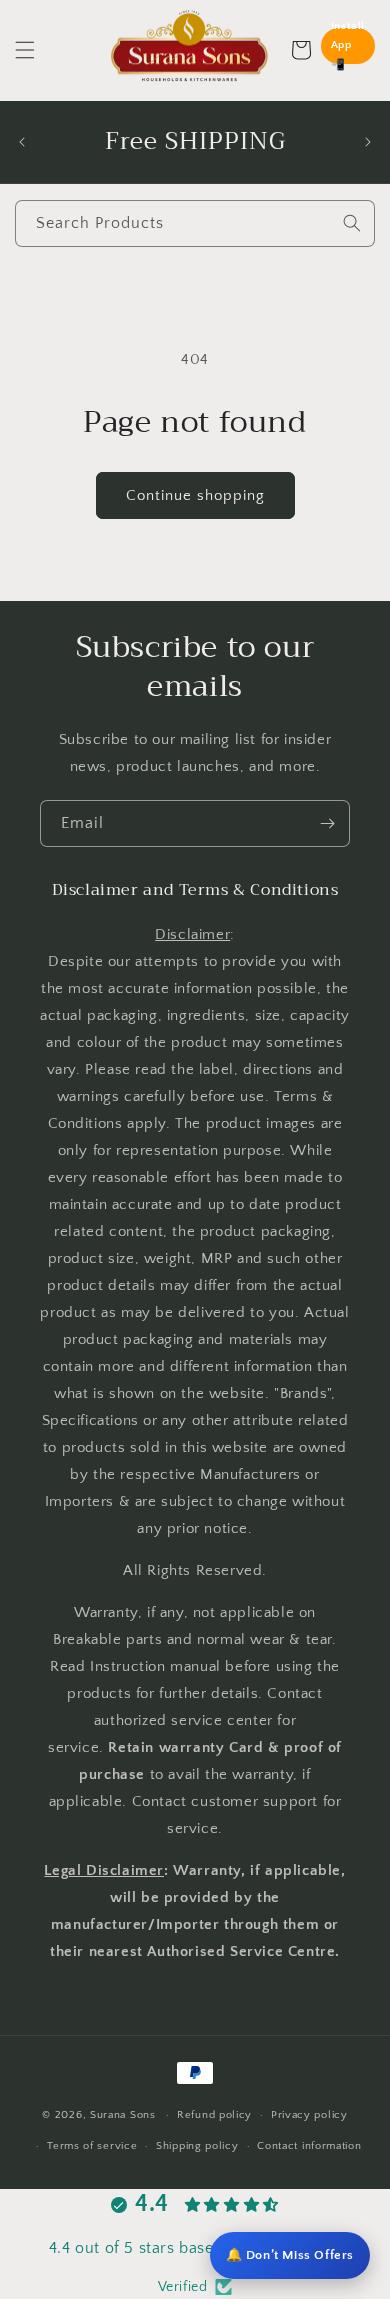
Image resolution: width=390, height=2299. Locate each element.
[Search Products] (352, 223)
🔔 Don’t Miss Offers (290, 2255)
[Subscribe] (327, 823)
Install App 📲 (348, 46)
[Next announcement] (368, 142)
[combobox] (195, 223)
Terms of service (92, 2146)
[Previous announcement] (22, 142)
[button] (25, 50)
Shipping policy (197, 2146)
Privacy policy (309, 2115)
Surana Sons (123, 2115)
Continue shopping (195, 495)
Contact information (309, 2146)
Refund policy (214, 2115)
